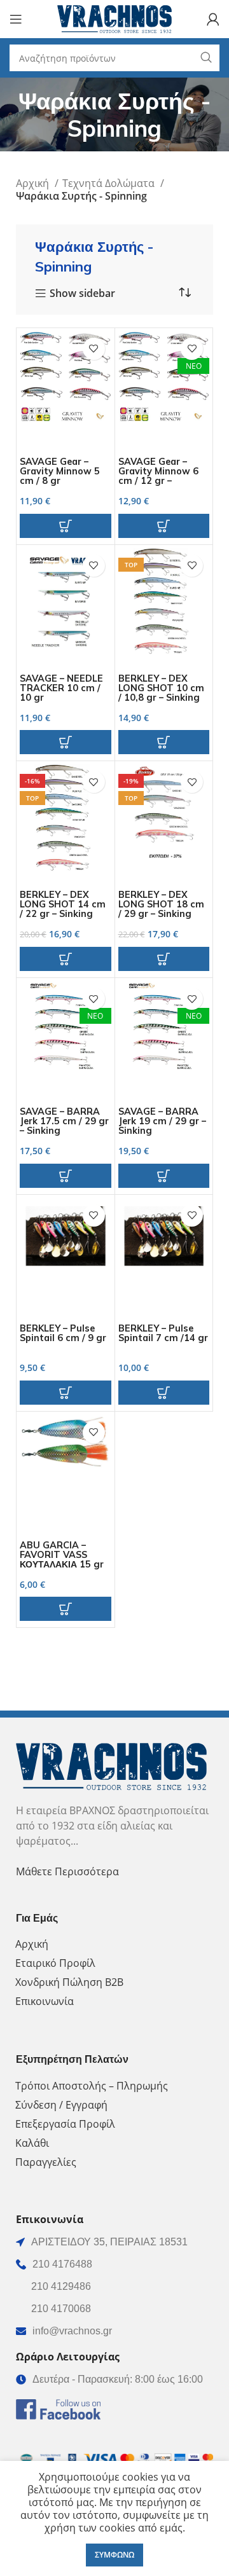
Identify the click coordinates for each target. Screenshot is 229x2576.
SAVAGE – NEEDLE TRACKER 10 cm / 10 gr (61, 688)
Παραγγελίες (46, 2162)
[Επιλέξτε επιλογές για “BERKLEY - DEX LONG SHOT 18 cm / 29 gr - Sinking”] (164, 959)
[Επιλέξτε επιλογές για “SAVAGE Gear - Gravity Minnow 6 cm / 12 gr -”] (164, 526)
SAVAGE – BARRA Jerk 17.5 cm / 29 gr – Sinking (64, 1121)
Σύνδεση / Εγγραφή (61, 2105)
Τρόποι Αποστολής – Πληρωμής (92, 2086)
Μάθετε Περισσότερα (67, 1871)
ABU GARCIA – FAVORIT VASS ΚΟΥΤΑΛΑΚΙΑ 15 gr (62, 1555)
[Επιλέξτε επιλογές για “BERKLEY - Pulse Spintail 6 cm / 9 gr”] (66, 1393)
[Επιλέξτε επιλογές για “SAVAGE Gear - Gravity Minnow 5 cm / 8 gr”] (66, 526)
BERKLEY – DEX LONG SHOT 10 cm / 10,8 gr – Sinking (161, 688)
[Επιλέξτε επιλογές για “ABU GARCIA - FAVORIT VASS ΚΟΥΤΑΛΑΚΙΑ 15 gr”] (66, 1609)
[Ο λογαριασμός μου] (213, 19)
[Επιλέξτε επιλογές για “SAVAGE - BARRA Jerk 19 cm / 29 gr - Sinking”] (164, 1176)
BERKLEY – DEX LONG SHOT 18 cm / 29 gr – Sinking (161, 904)
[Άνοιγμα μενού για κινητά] (16, 19)
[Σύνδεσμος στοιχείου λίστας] (114, 2264)
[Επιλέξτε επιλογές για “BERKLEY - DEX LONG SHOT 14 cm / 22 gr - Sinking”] (66, 959)
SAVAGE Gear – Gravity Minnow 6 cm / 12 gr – (158, 471)
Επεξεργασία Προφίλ (65, 2124)
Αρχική (34, 183)
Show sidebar (82, 294)
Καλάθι (32, 2143)
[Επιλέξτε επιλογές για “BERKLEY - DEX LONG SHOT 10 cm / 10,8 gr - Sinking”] (164, 742)
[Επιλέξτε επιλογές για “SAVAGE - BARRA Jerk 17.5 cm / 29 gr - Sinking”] (66, 1176)
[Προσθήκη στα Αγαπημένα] (94, 349)
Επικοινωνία (45, 2001)
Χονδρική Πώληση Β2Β (69, 1982)
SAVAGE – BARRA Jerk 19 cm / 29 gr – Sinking (162, 1121)
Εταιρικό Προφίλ (55, 1963)
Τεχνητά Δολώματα (110, 183)
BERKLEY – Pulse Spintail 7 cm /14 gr (163, 1333)
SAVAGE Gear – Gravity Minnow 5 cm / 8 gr (60, 471)
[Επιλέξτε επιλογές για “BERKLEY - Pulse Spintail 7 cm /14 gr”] (164, 1393)
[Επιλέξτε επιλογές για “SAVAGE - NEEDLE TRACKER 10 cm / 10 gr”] (66, 742)
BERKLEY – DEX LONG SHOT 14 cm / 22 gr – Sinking (63, 904)
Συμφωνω (114, 2555)
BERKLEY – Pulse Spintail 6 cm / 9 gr (63, 1333)
